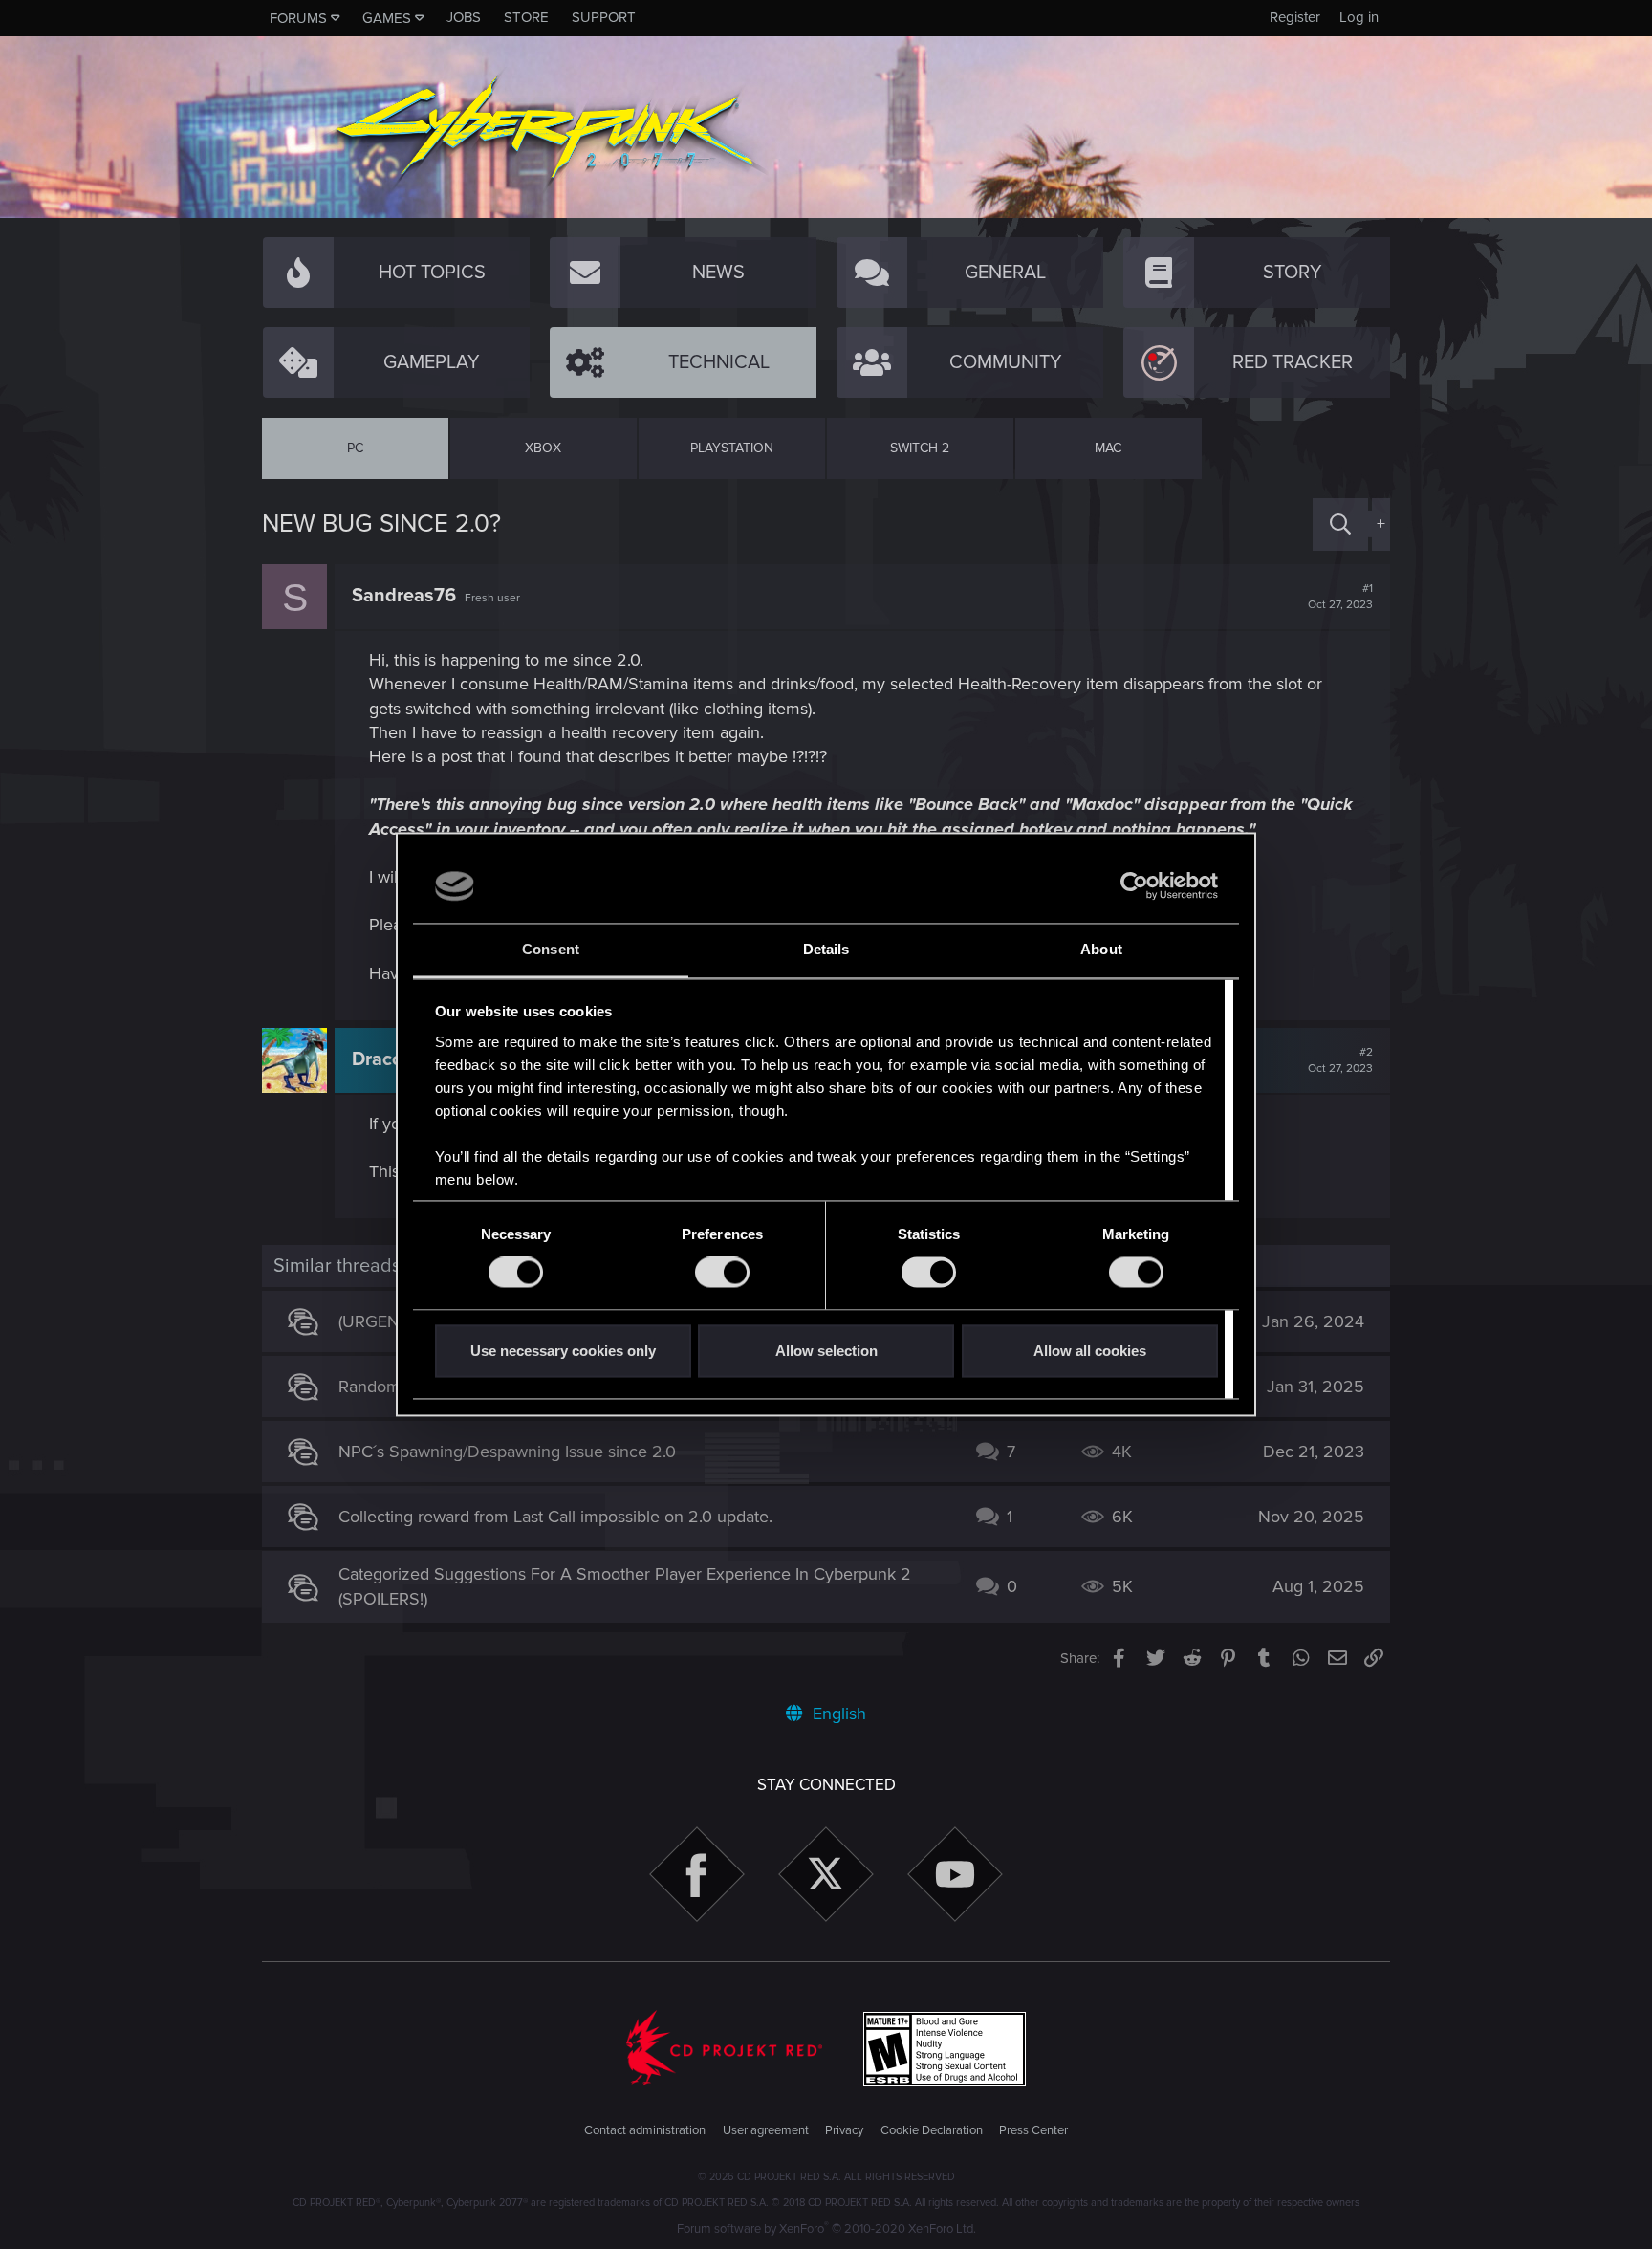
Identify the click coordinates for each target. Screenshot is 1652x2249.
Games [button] (387, 18)
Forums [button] (298, 18)
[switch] (722, 1273)
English (837, 1714)
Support (604, 17)
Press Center (1033, 2130)
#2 (1340, 1060)
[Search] (1340, 524)
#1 (1340, 597)
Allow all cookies (1090, 1351)
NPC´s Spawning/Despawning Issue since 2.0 (507, 1452)
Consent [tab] (551, 949)
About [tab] (1101, 949)
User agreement (766, 2130)
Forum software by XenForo (826, 2229)
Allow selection (826, 1351)
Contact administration (645, 2130)
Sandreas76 (404, 596)
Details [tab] (826, 949)
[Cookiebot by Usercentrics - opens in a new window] (1134, 886)
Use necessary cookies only (563, 1351)
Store (526, 17)
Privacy (844, 2130)
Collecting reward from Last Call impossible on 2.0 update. (555, 1517)
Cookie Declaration (932, 2130)
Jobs (464, 17)
